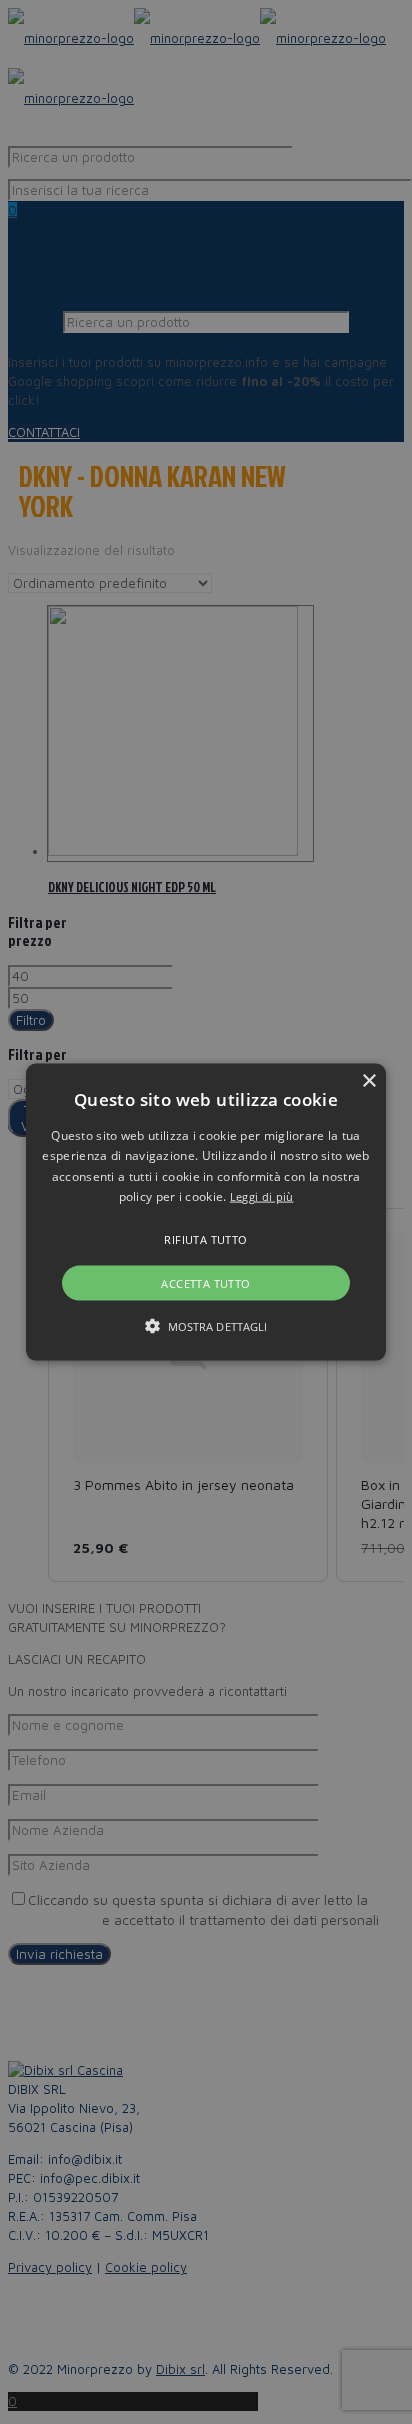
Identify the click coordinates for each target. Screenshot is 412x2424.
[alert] (206, 1212)
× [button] (368, 1081)
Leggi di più (262, 1196)
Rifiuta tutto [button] (205, 1238)
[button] (206, 1212)
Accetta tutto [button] (205, 1282)
